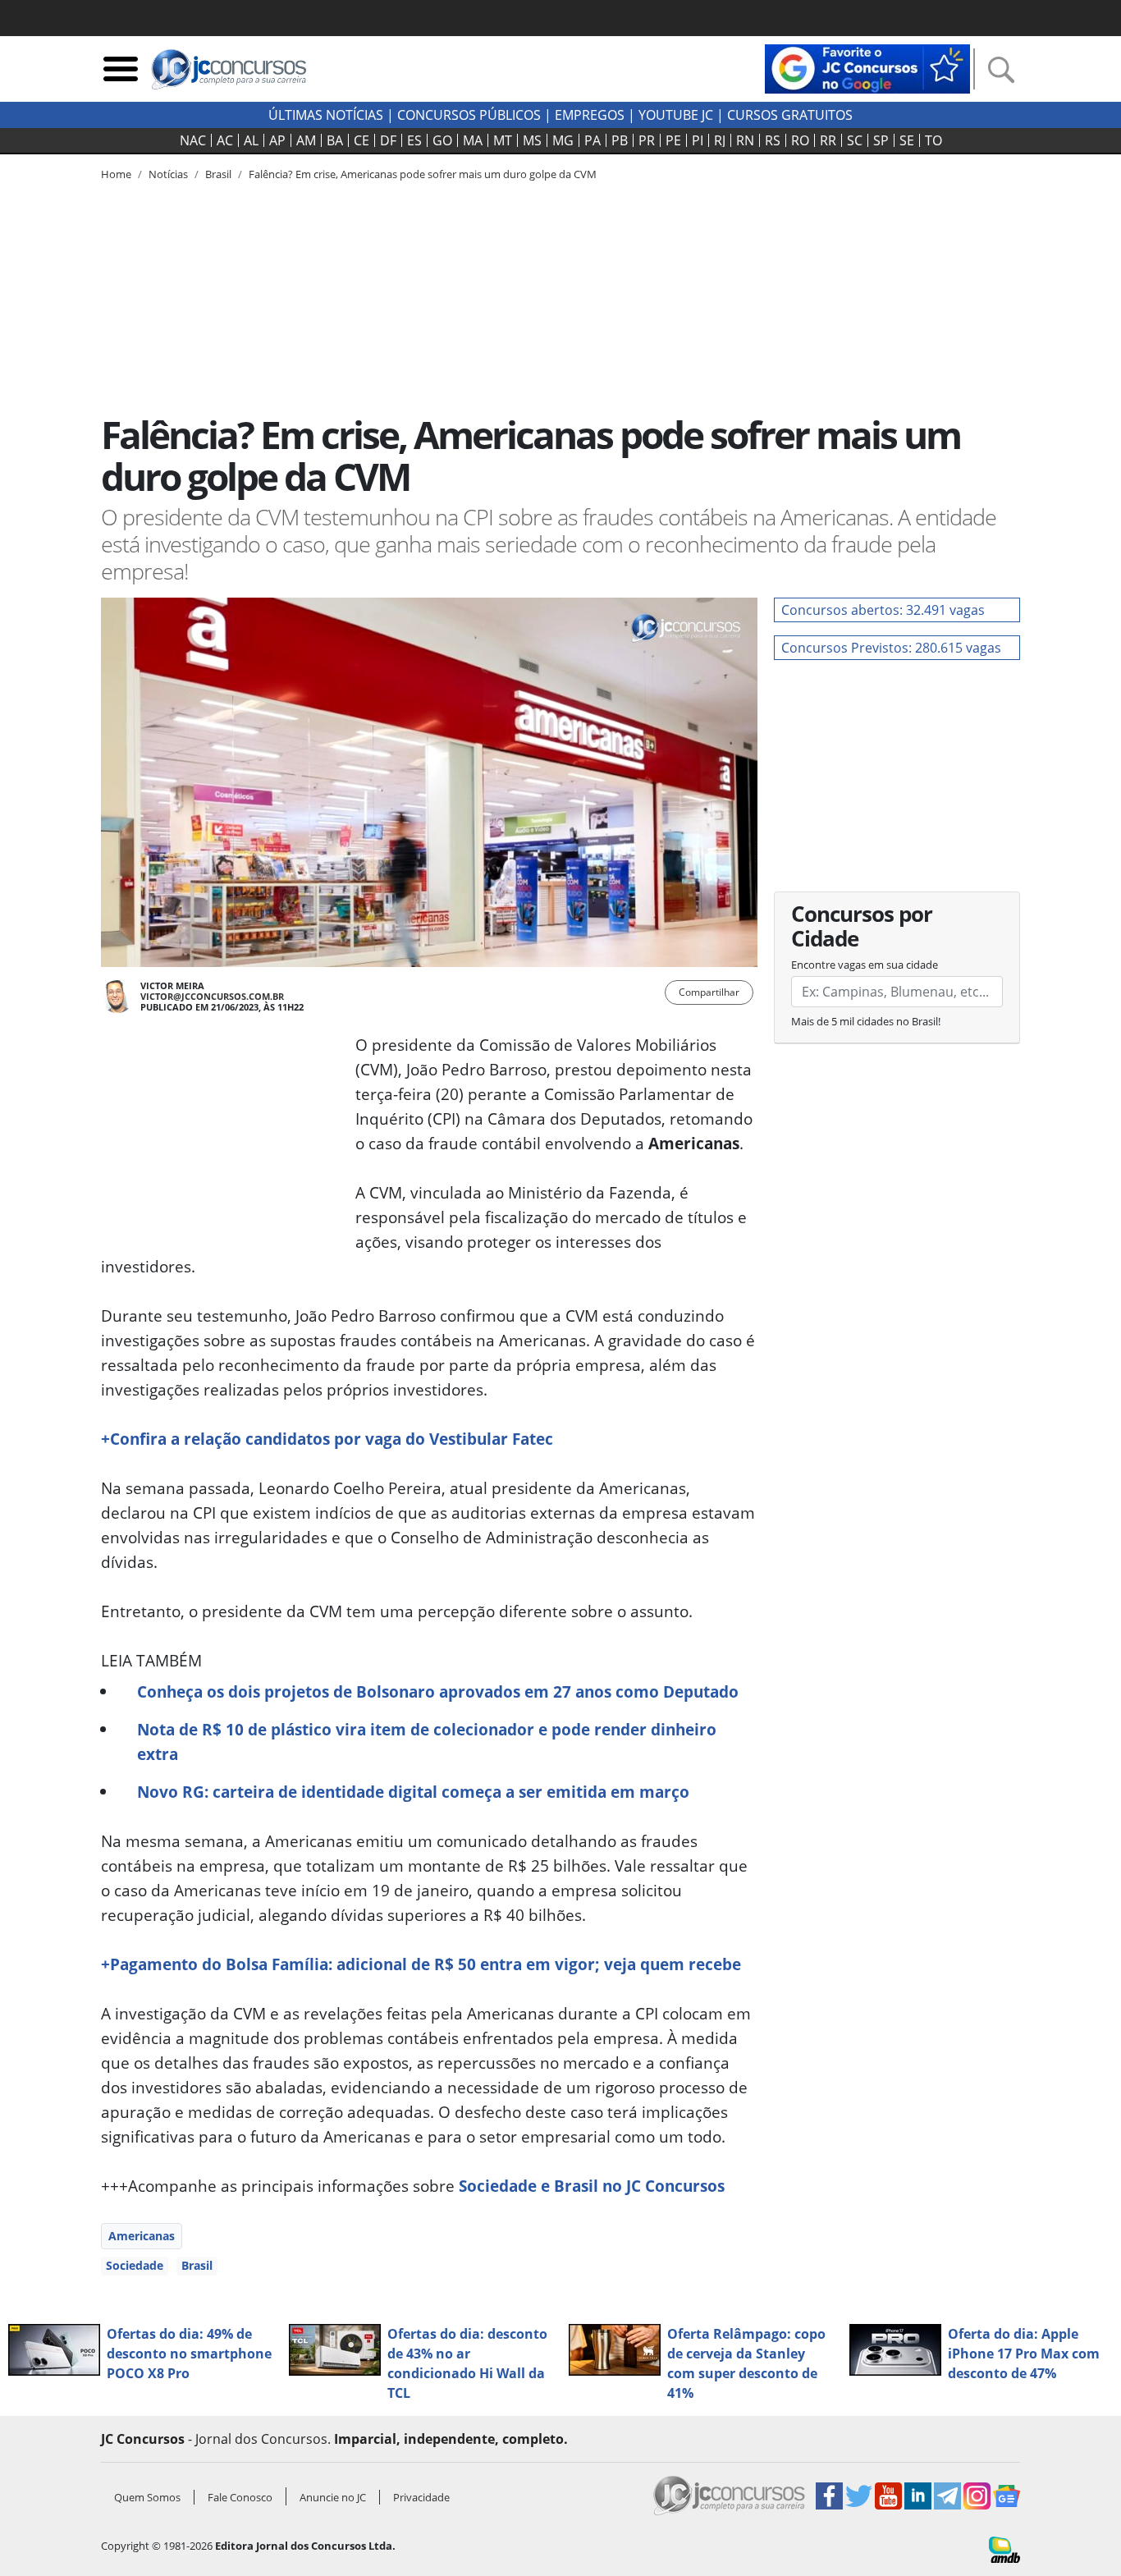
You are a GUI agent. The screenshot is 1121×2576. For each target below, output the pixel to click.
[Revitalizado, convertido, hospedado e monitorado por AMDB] (1004, 2548)
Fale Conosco (240, 2497)
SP (881, 140)
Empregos (590, 115)
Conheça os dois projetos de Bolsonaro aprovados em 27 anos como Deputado (438, 1691)
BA (335, 140)
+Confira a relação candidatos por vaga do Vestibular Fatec (327, 1439)
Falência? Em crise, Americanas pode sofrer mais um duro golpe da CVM (423, 174)
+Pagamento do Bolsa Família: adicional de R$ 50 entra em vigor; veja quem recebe (421, 1964)
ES (414, 140)
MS (532, 140)
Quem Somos (147, 2497)
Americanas (142, 2236)
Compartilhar (709, 992)
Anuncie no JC (333, 2497)
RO (800, 140)
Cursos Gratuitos (790, 115)
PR (647, 140)
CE (361, 140)
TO (933, 140)
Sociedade (135, 2265)
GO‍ (442, 140)
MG (563, 140)
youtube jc (676, 115)
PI (698, 140)
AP (277, 140)
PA (593, 140)
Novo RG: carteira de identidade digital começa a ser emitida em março (413, 1792)
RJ (720, 140)
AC (225, 140)
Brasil (197, 2265)
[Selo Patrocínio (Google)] (867, 67)
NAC (193, 140)
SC (855, 140)
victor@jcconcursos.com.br (212, 996)
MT (503, 140)
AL (251, 140)
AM (306, 140)
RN (745, 140)
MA (473, 140)
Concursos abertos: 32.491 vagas (883, 610)
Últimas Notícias (326, 115)
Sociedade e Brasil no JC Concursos (592, 2186)
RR (828, 140)
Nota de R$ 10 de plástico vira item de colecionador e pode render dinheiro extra (427, 1742)
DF (388, 140)
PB (620, 140)
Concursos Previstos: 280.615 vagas (891, 648)
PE (673, 140)
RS (773, 140)
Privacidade (421, 2497)
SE (907, 140)
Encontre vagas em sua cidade (865, 965)
